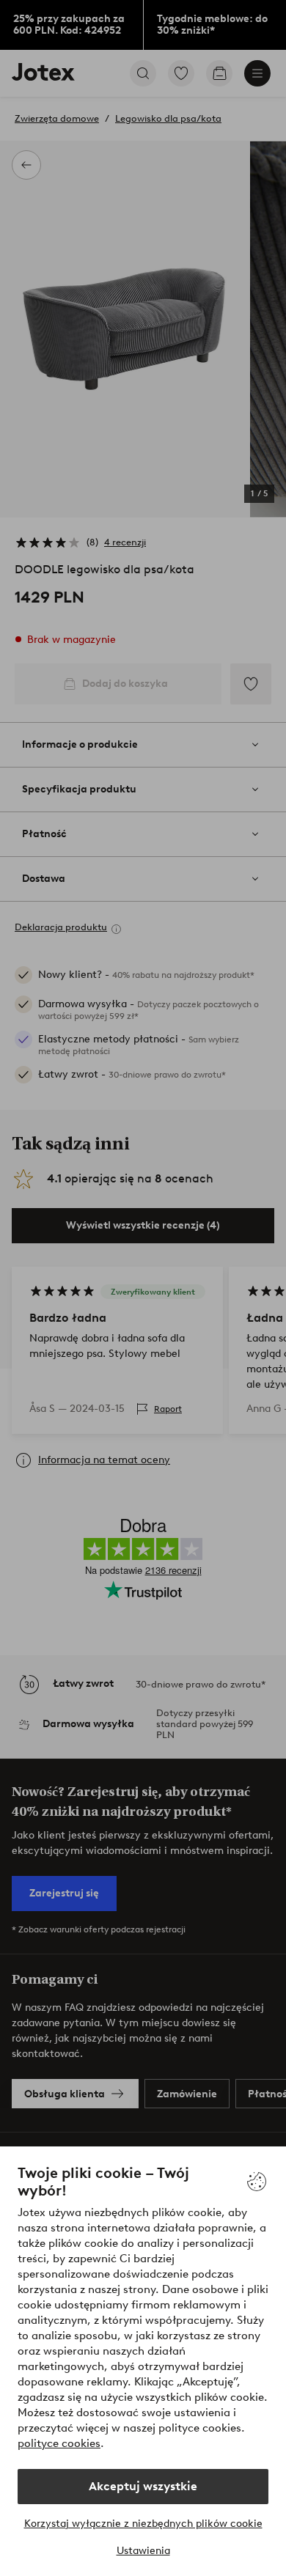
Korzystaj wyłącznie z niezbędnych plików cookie (143, 2524)
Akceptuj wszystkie (143, 2486)
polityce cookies (59, 2443)
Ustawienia (143, 2551)
